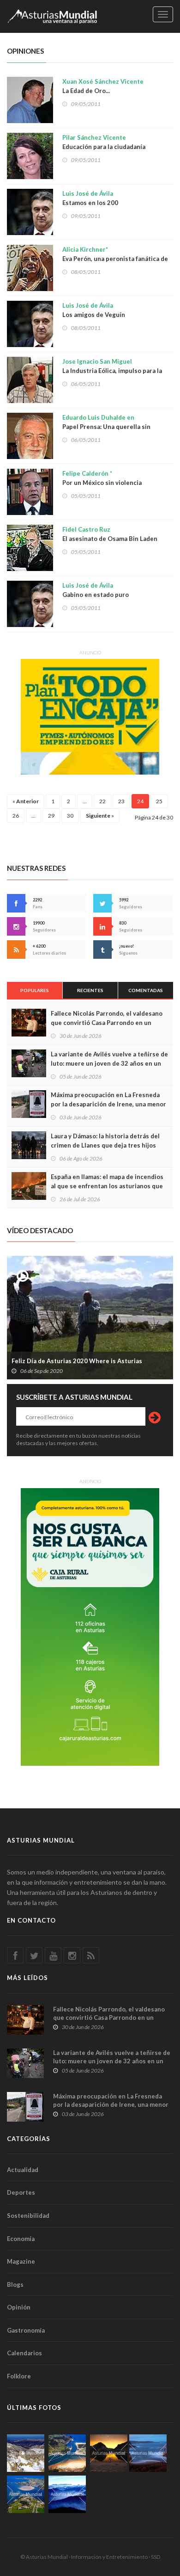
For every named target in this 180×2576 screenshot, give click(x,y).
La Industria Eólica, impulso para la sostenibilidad (112, 371)
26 (16, 816)
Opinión (19, 2307)
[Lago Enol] (109, 2453)
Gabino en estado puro (96, 590)
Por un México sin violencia (102, 478)
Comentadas (146, 990)
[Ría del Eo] (26, 2494)
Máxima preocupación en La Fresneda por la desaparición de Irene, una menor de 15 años (108, 1104)
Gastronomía (26, 2330)
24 (140, 801)
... (85, 801)
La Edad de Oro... (103, 86)
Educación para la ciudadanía (104, 142)
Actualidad (23, 2170)
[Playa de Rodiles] (67, 2453)
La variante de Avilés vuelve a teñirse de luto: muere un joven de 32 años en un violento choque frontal (109, 1063)
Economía (21, 2239)
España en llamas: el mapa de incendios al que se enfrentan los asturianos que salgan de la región (107, 1186)
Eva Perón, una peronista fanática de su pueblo (115, 259)
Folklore (19, 2376)
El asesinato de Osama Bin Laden (110, 534)
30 (70, 816)
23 (121, 801)
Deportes (21, 2192)
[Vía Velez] (148, 2453)
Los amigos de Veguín (94, 310)
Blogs (15, 2284)
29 (51, 816)
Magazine (21, 2261)
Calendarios (24, 2353)
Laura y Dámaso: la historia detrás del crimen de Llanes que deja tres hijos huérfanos (105, 1145)
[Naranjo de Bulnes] (26, 2453)
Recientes (90, 990)
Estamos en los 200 (90, 198)
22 (102, 801)
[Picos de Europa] (67, 2494)
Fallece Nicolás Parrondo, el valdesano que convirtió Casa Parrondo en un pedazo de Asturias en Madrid (107, 1023)
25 (159, 801)
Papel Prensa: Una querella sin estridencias (106, 427)
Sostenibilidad (28, 2216)
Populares (35, 990)
